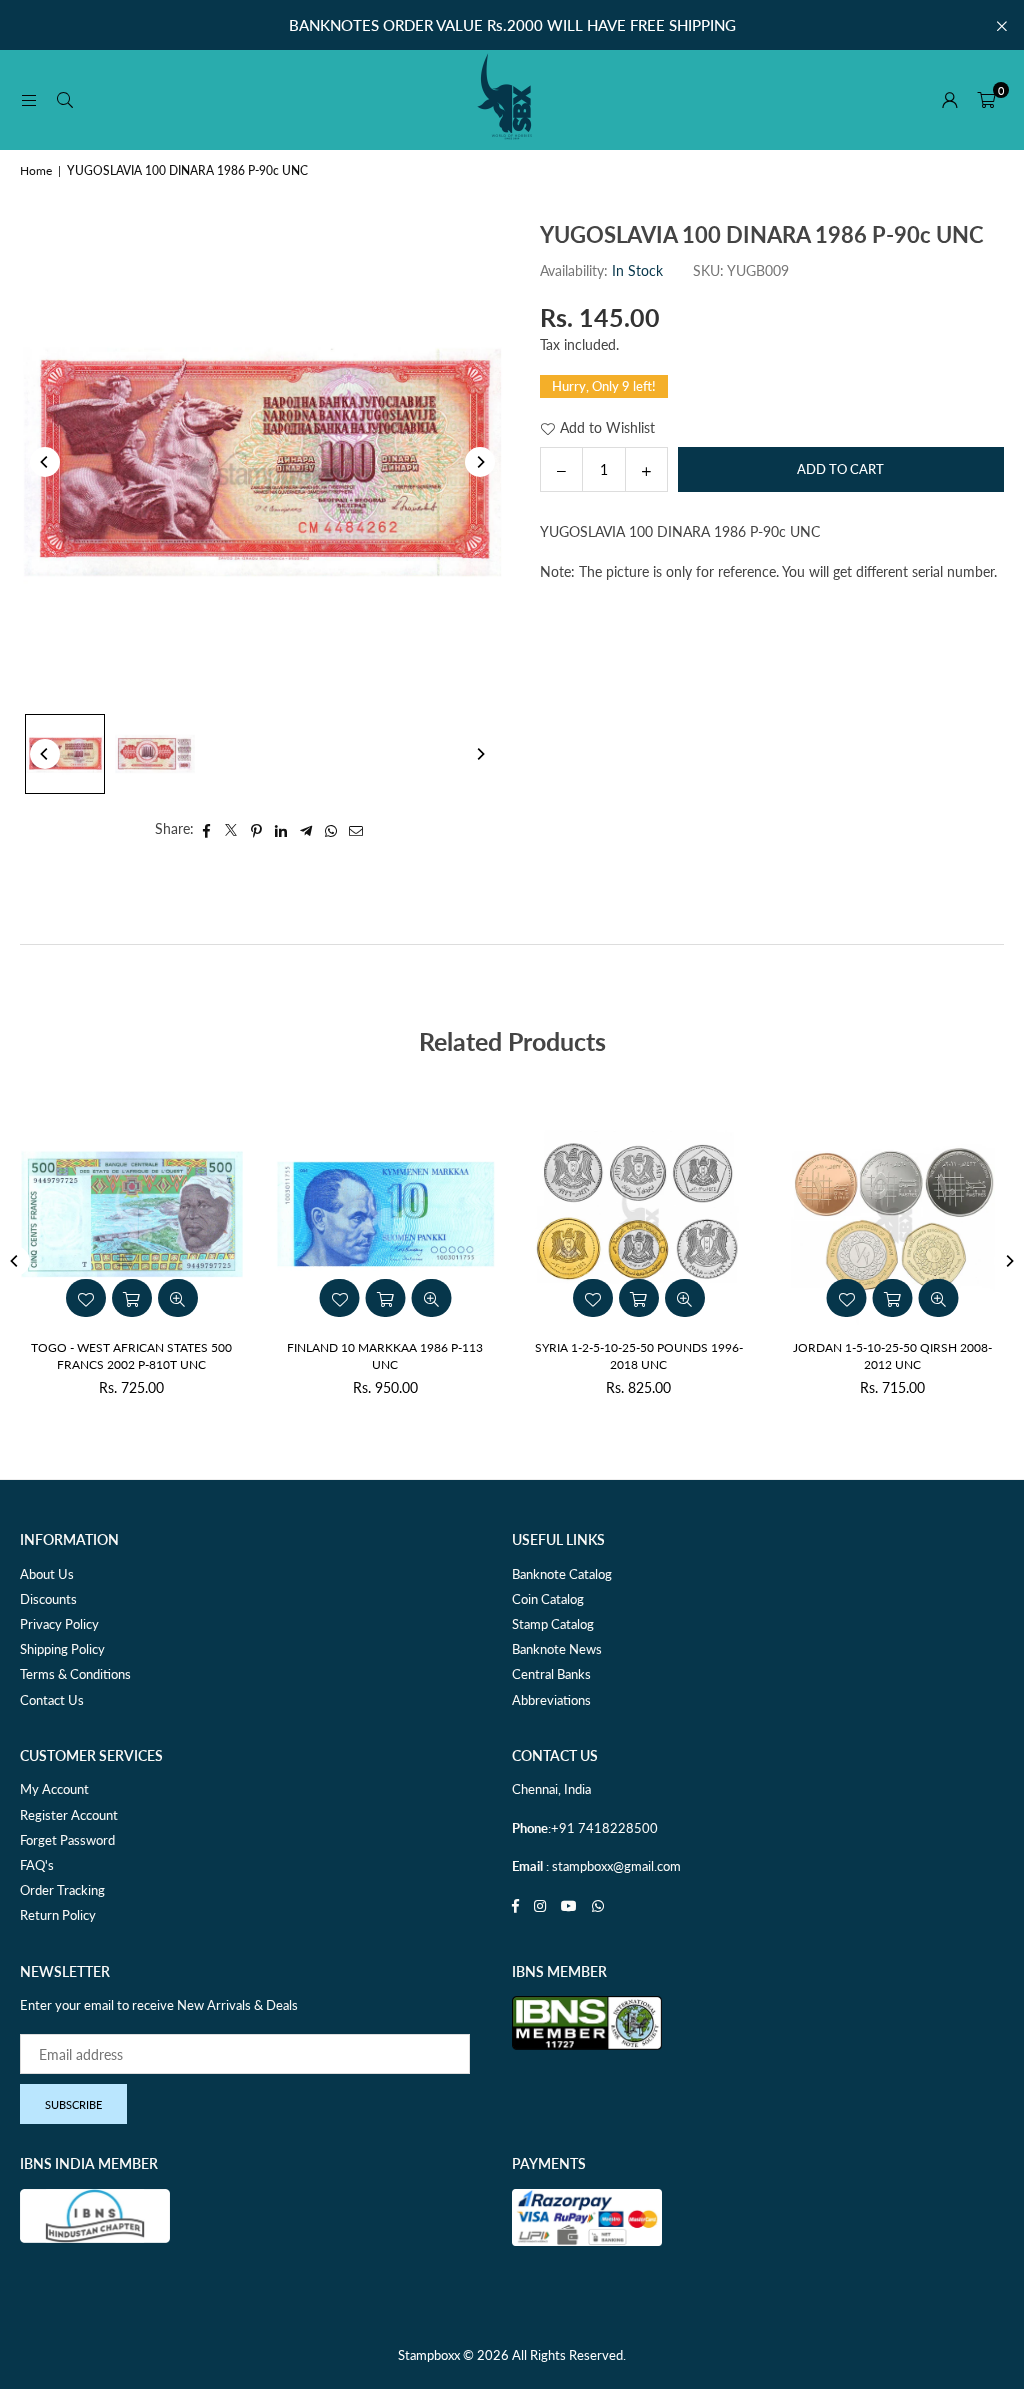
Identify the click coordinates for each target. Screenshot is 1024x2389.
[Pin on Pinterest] (256, 829)
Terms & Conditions (75, 1674)
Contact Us (52, 1700)
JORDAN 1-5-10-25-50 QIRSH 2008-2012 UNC (892, 1356)
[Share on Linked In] (281, 829)
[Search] (65, 99)
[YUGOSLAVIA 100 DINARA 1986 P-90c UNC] (65, 754)
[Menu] (29, 99)
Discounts (48, 1599)
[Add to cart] (639, 1298)
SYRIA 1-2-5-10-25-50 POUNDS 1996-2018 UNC (639, 1356)
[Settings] (950, 100)
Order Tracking (62, 1890)
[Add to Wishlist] (593, 1298)
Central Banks (551, 1674)
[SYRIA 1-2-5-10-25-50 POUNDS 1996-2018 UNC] (639, 1214)
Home (36, 170)
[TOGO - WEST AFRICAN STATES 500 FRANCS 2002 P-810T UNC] (132, 1214)
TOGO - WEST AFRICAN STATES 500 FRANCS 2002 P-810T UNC (131, 1356)
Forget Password (67, 1840)
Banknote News (557, 1649)
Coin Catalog (548, 1599)
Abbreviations (551, 1700)
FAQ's (37, 1865)
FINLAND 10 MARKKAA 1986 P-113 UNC (385, 1356)
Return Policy (58, 1915)
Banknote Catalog (562, 1574)
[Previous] (45, 462)
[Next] (480, 462)
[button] (986, 100)
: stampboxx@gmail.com (612, 1866)
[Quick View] (685, 1298)
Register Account (69, 1815)
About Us (47, 1574)
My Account (54, 1789)
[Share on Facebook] (206, 829)
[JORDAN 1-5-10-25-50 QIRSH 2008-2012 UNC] (893, 1214)
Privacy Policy (59, 1624)
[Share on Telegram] (306, 829)
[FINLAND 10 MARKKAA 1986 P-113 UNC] (386, 1214)
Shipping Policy (62, 1649)
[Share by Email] (356, 829)
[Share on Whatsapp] (331, 829)
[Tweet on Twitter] (231, 829)
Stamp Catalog (553, 1624)
